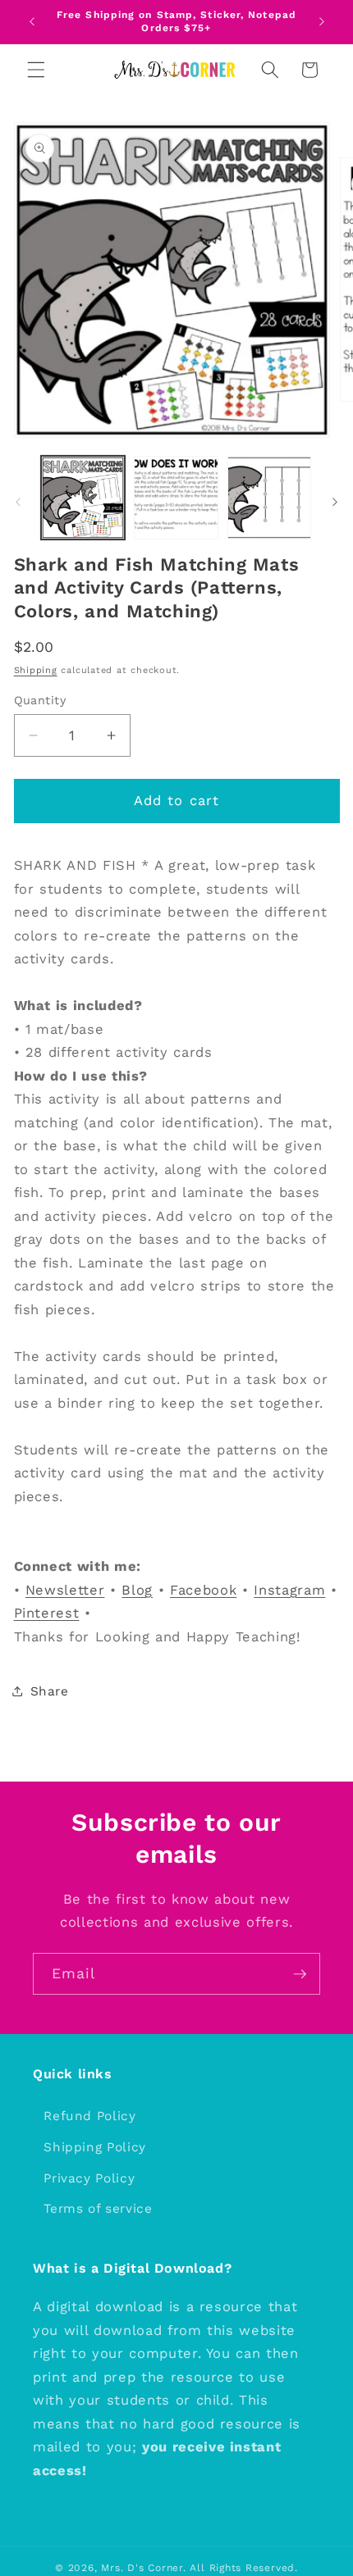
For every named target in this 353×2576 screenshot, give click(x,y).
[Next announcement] (322, 22)
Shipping (36, 670)
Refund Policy (90, 2116)
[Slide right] (335, 503)
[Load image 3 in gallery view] (270, 498)
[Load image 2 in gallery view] (176, 498)
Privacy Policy (89, 2178)
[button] (36, 70)
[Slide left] (18, 503)
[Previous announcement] (32, 22)
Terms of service (98, 2209)
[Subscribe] (300, 1974)
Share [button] (50, 1691)
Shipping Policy (95, 2147)
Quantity (40, 700)
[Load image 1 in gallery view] (83, 498)
